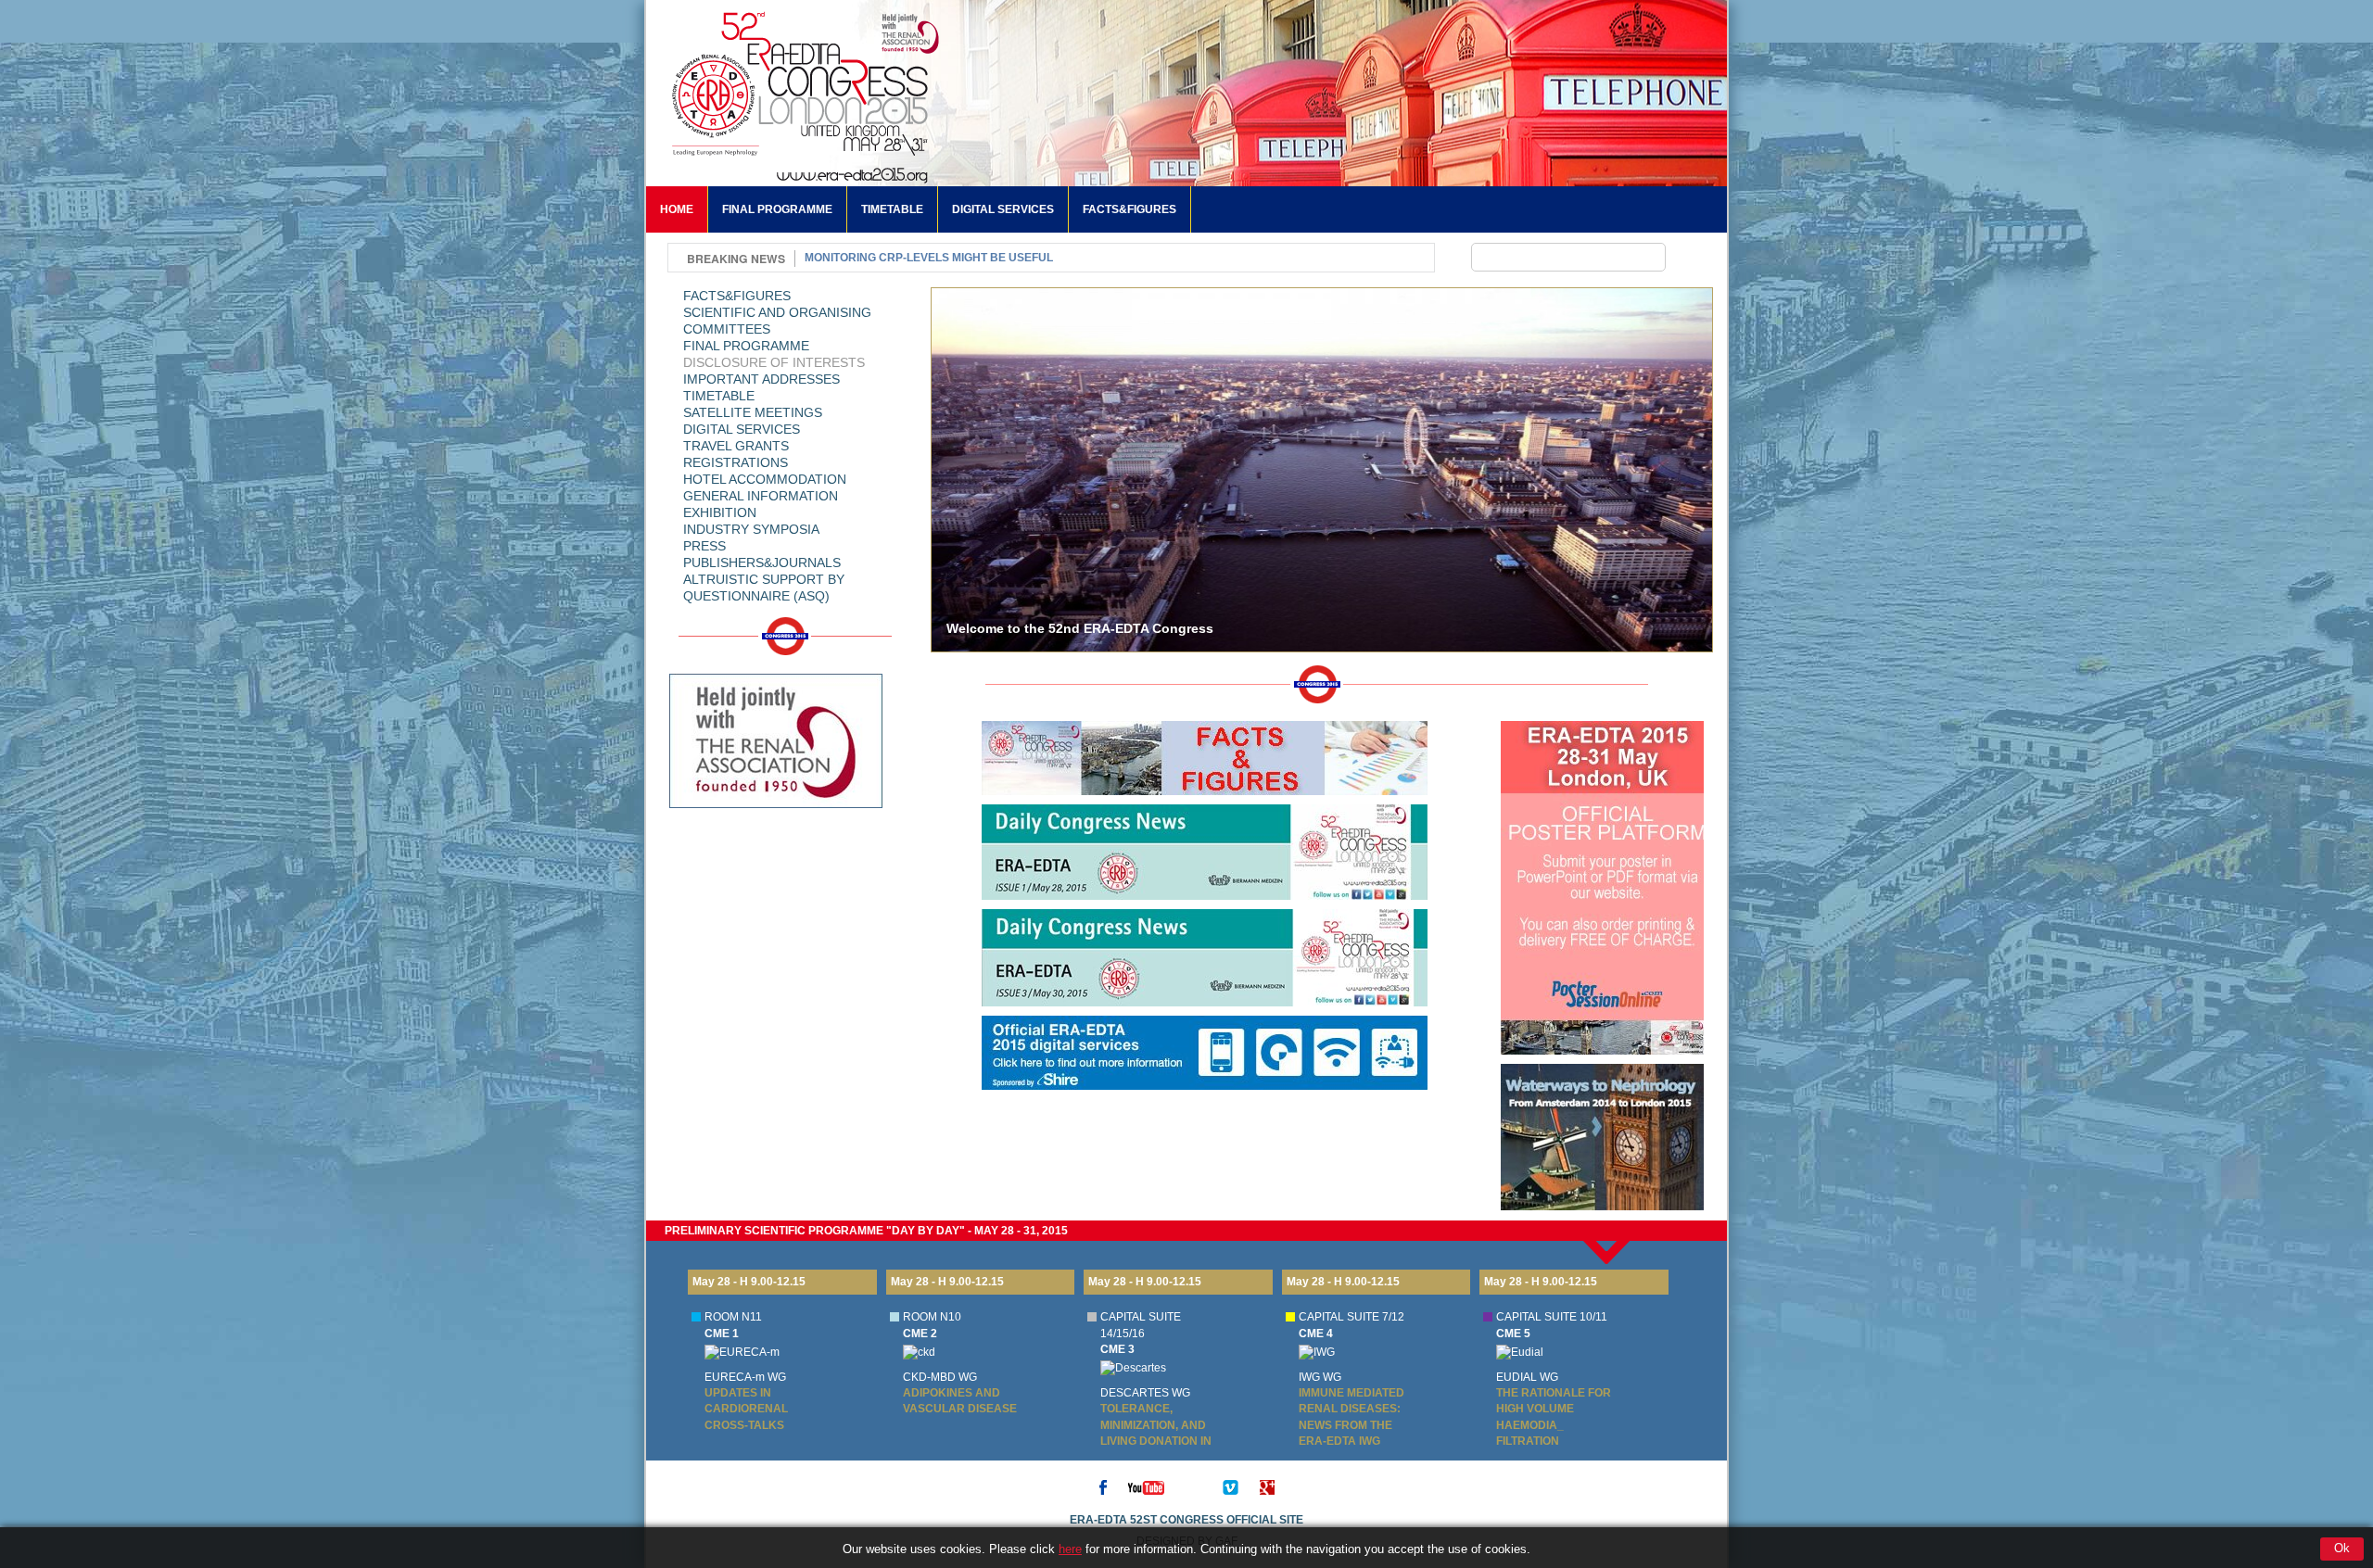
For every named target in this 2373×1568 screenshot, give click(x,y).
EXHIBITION (720, 512)
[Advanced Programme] (776, 854)
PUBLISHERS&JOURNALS (762, 563)
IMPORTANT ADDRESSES (761, 379)
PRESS (704, 546)
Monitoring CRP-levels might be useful (929, 258)
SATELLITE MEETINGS (753, 412)
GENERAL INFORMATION (761, 496)
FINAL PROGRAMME (777, 209)
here (1070, 1549)
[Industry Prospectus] (776, 936)
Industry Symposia (751, 529)
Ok (2342, 1548)
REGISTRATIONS (736, 462)
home (677, 209)
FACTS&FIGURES (1129, 209)
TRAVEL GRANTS (736, 446)
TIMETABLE (892, 209)
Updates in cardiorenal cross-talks (746, 1409)
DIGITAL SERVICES (1003, 209)
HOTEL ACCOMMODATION (765, 479)
